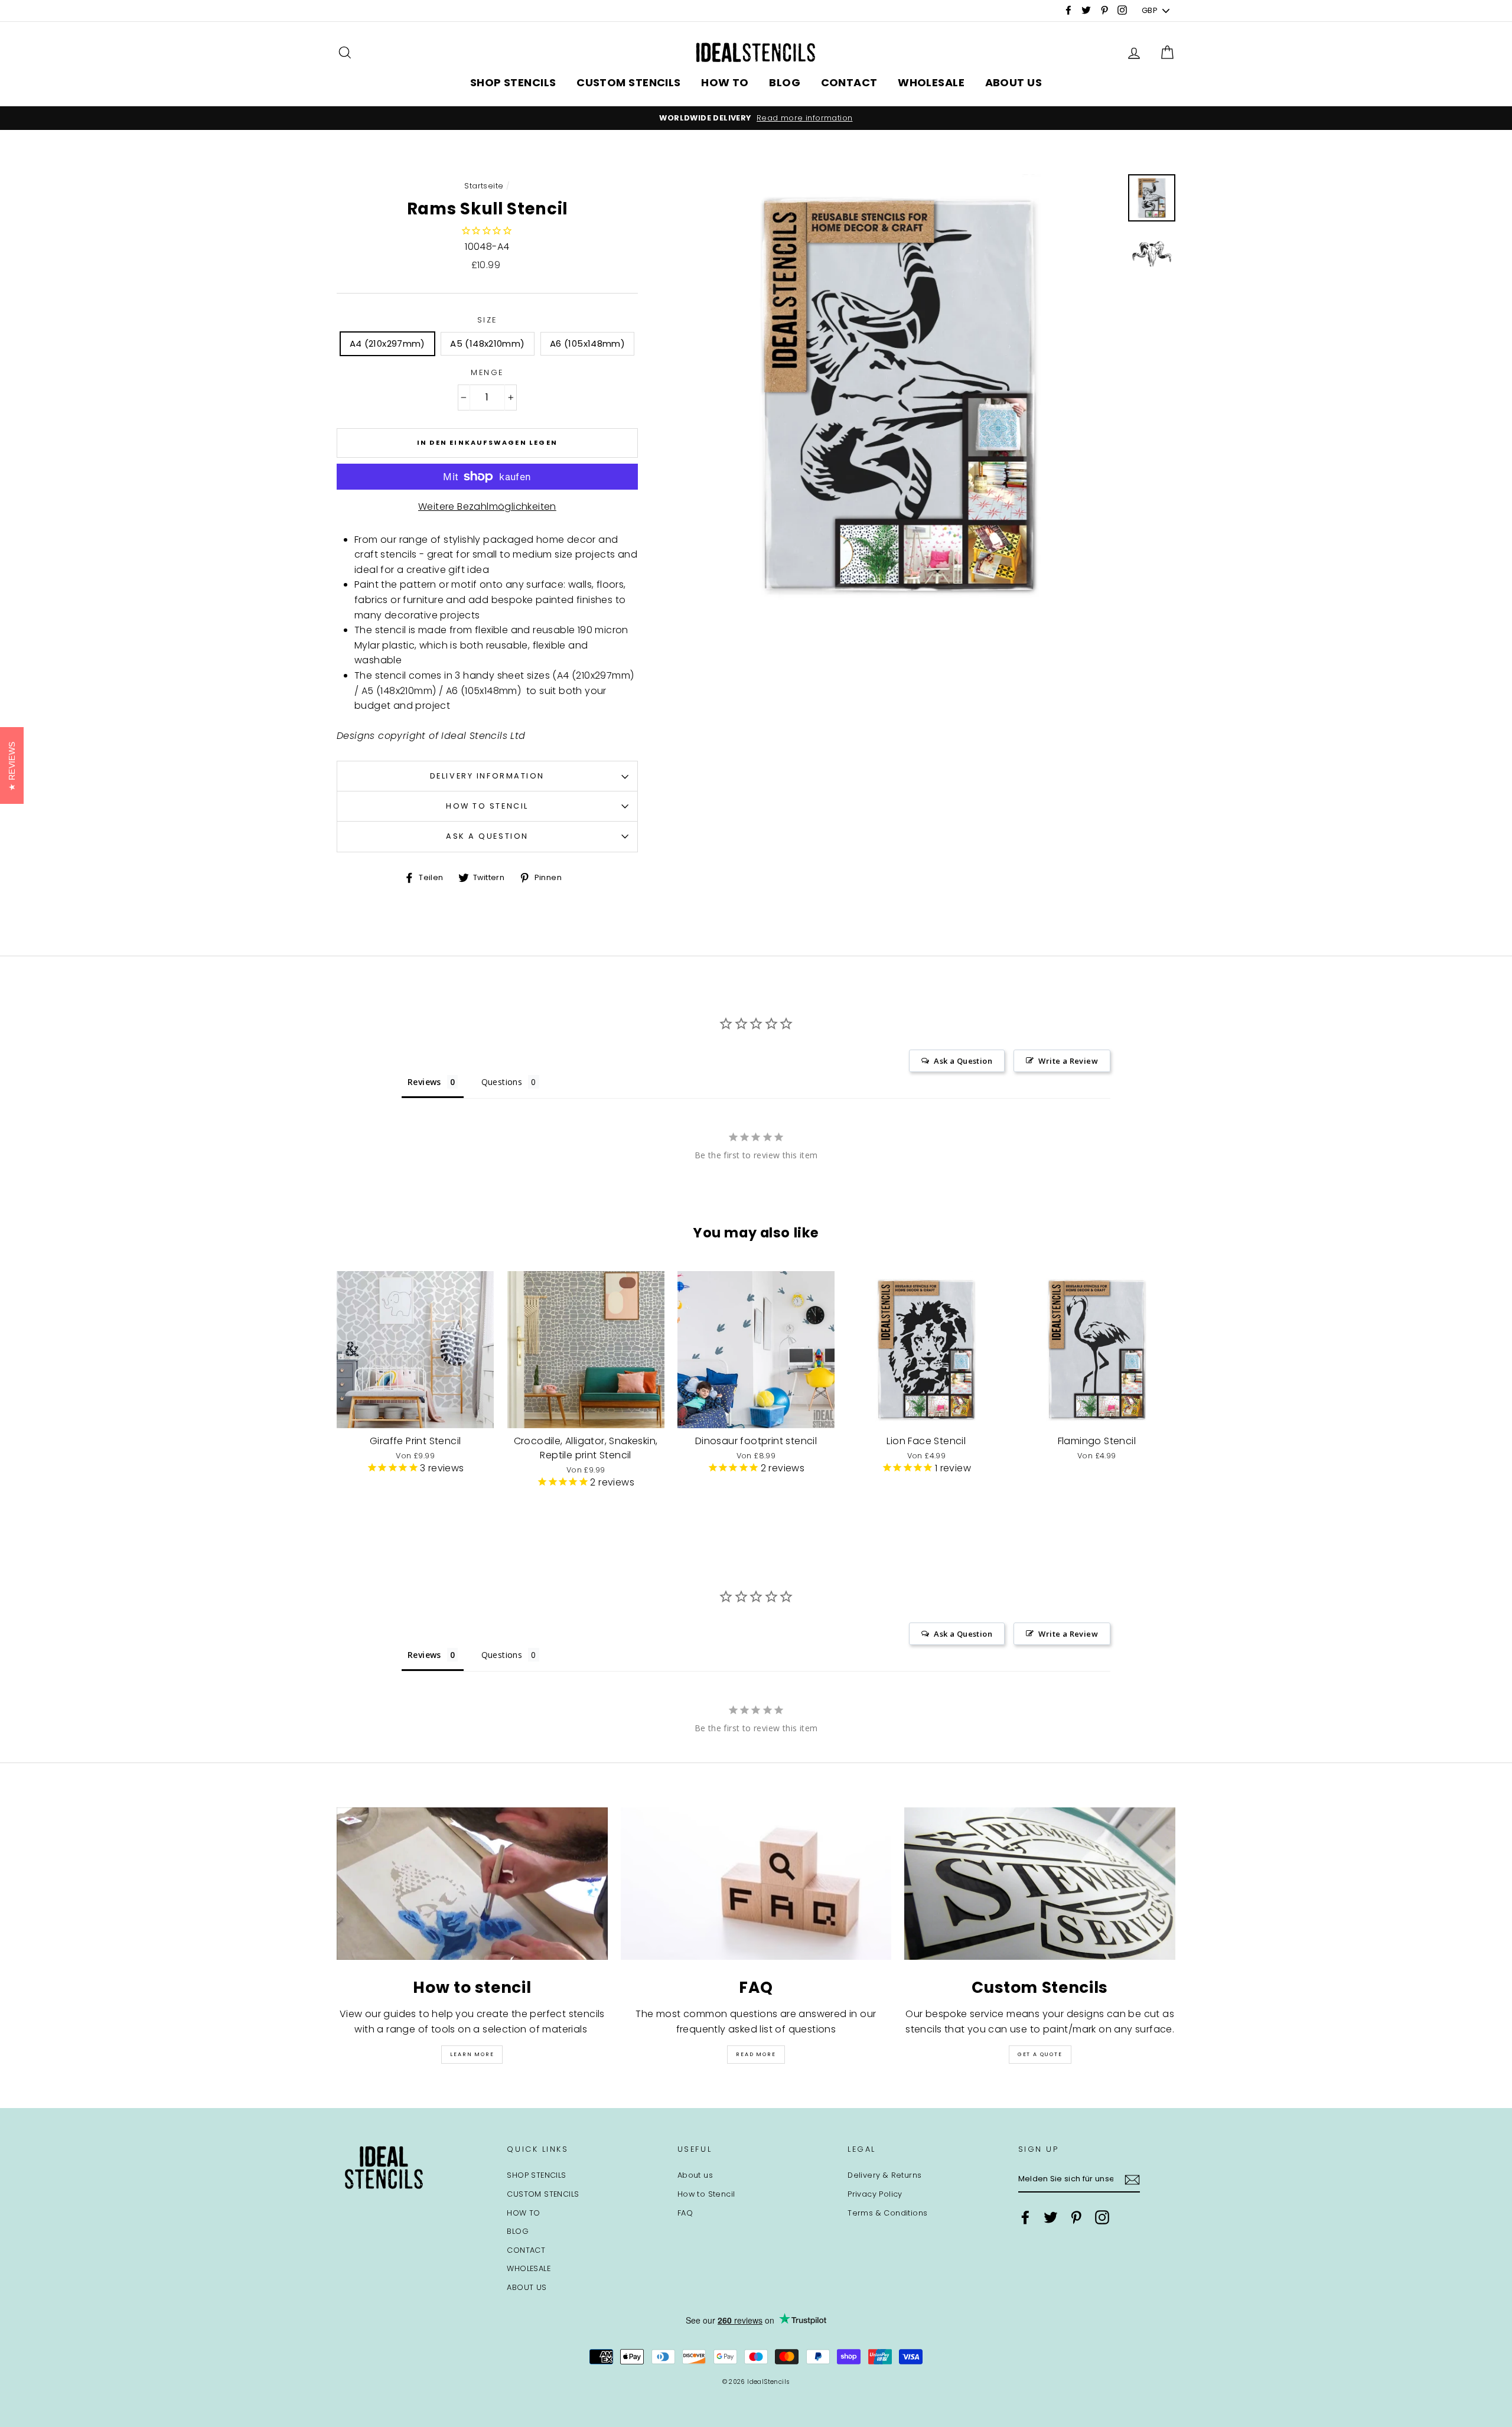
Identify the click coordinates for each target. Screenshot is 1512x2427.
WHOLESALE (931, 82)
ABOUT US (1014, 82)
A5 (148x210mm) (487, 343)
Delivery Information (487, 776)
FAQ (685, 2213)
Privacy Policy (875, 2194)
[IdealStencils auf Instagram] (1102, 2217)
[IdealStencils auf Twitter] (1051, 2217)
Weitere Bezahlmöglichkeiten (487, 506)
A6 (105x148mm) (587, 343)
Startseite (484, 186)
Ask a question (487, 836)
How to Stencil (487, 806)
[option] (756, 118)
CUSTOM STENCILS (629, 82)
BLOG (785, 82)
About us (695, 2175)
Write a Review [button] (1068, 1061)
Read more (756, 2054)
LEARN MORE (472, 2054)
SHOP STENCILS (513, 82)
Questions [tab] (502, 1082)
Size (487, 320)
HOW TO (725, 82)
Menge (487, 372)
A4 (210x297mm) (387, 343)
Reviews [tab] (424, 1082)
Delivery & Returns (884, 2175)
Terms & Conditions (887, 2213)
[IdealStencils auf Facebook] (1025, 2217)
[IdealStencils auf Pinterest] (1076, 2217)
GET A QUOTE (1040, 2054)
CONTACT (849, 82)
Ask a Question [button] (963, 1061)
